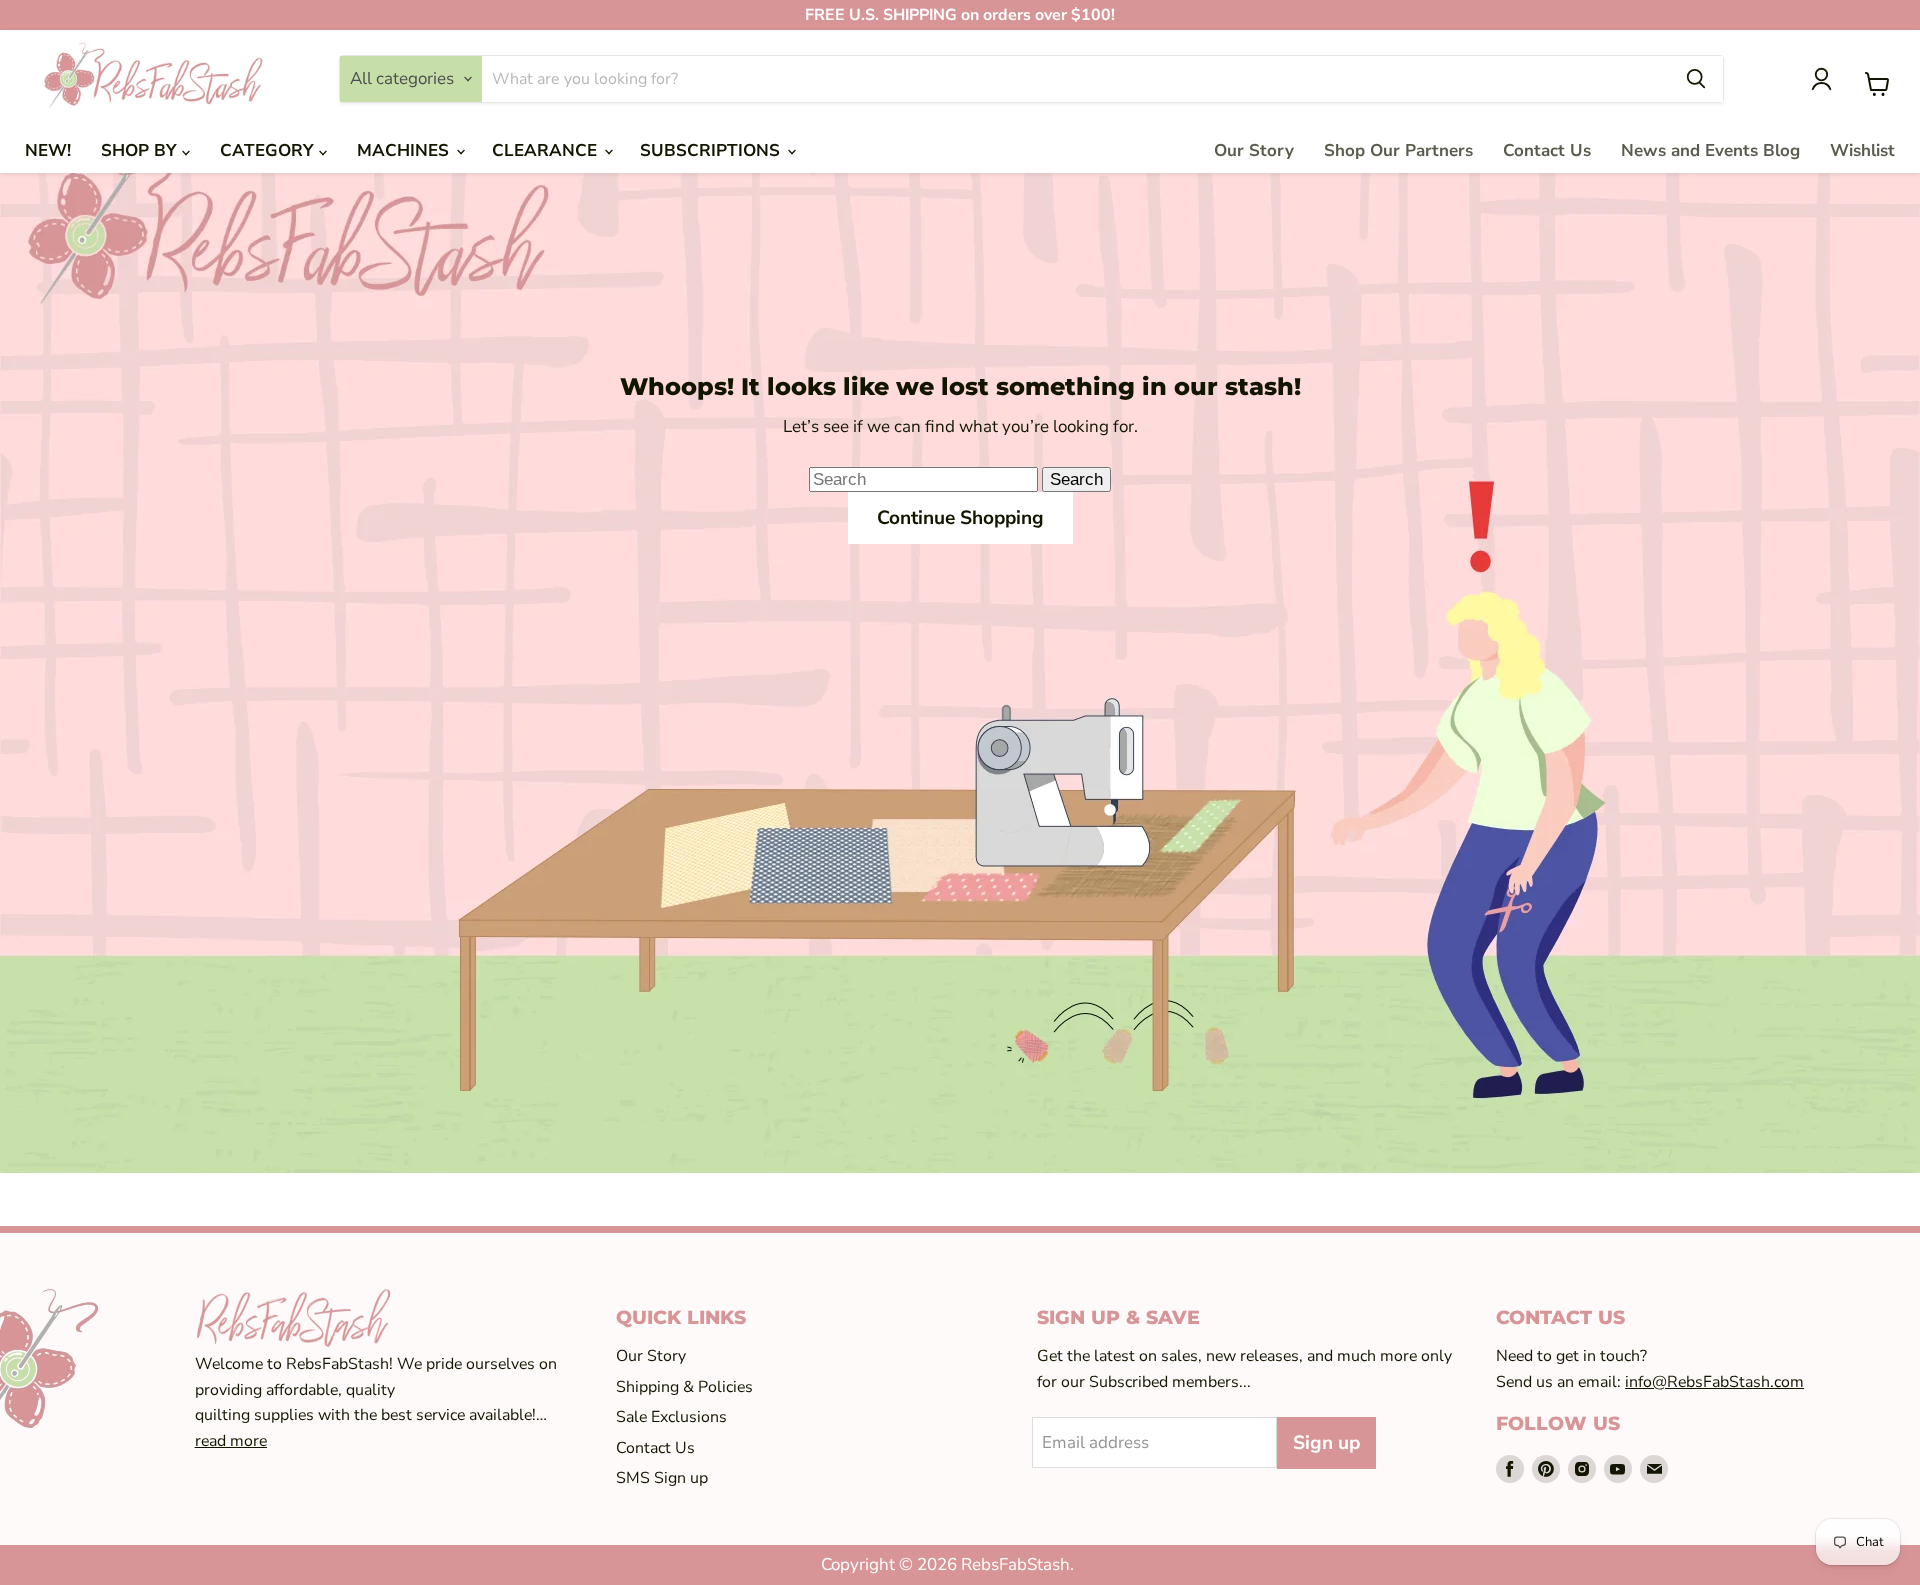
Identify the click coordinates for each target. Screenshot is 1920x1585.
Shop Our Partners (1398, 150)
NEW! (48, 150)
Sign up (1326, 1443)
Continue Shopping (960, 518)
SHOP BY (141, 150)
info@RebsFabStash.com (1714, 1382)
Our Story (1254, 150)
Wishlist (1862, 150)
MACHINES (405, 150)
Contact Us (1547, 150)
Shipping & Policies (684, 1387)
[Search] (1696, 79)
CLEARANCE (547, 150)
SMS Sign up (662, 1478)
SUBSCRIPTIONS (712, 150)
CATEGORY (269, 150)
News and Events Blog (1710, 150)
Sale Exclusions (671, 1417)
